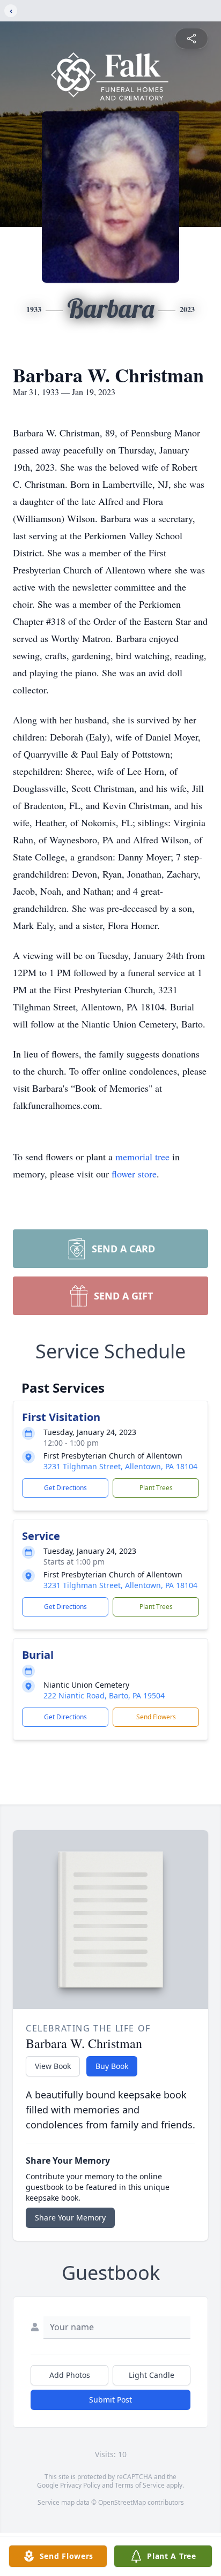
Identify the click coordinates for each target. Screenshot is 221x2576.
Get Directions (65, 1488)
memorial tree (142, 1157)
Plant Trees (156, 1488)
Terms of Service (140, 2485)
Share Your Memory (70, 2218)
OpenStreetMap (122, 2502)
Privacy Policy (80, 2485)
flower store (134, 1174)
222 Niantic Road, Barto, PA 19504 (104, 1695)
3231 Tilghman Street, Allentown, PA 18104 (120, 1466)
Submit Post (110, 2400)
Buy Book (112, 2066)
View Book (53, 2066)
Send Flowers (156, 1717)
